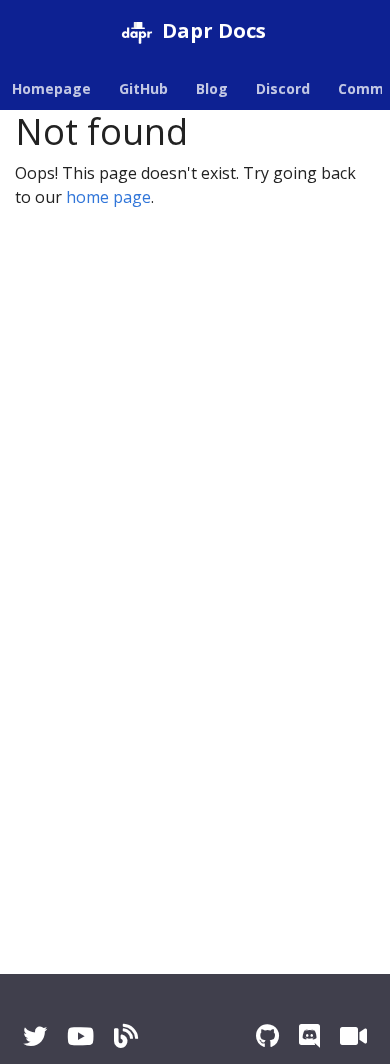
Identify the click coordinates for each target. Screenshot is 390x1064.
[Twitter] (35, 1035)
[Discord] (309, 1035)
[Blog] (126, 1035)
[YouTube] (80, 1035)
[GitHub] (267, 1035)
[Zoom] (353, 1035)
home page (108, 197)
